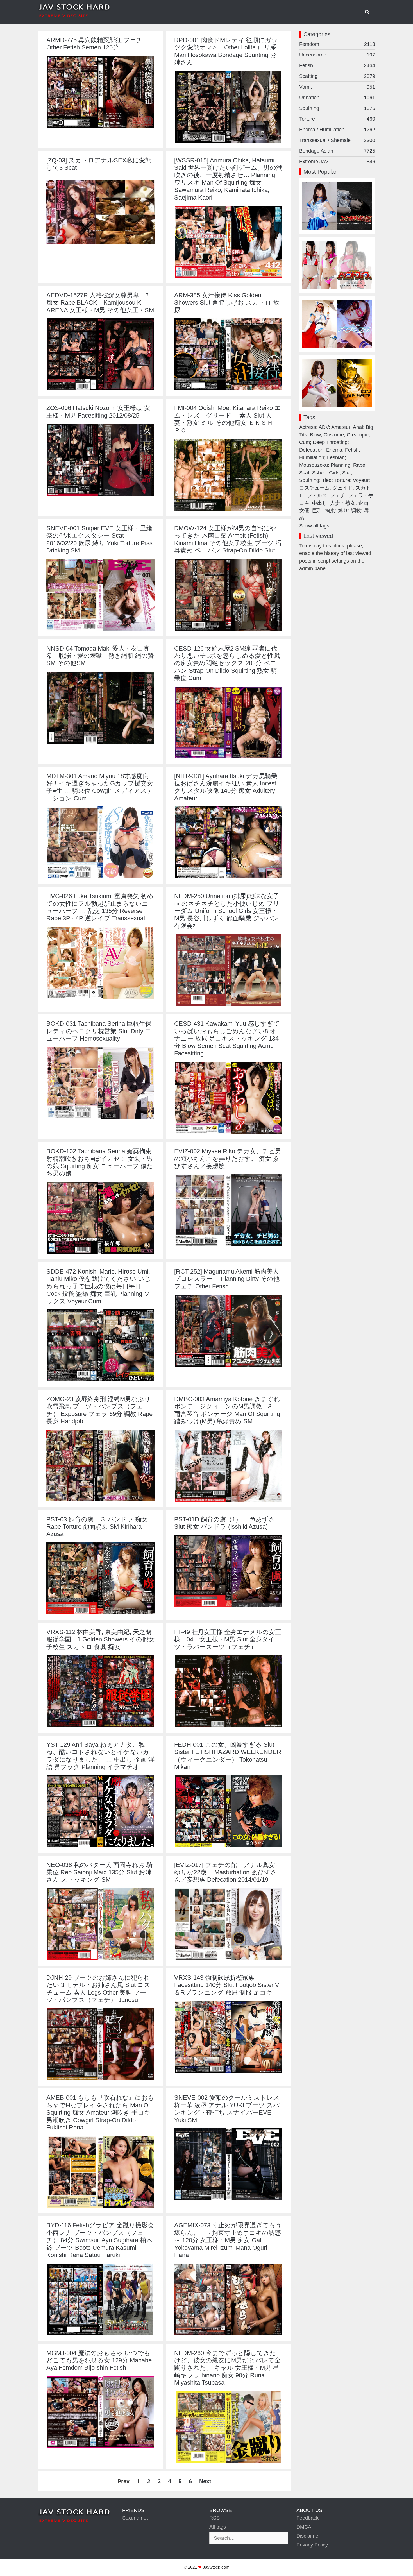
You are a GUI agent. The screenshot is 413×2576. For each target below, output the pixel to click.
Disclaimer (308, 2536)
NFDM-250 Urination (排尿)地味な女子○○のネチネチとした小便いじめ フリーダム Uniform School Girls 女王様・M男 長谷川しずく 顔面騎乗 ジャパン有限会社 (227, 911)
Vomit (337, 87)
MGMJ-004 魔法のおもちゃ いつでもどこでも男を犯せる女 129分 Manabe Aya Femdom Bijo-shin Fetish (99, 2360)
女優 (304, 511)
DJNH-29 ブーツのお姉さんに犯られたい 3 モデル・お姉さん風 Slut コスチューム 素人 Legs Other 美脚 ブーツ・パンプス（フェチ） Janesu (98, 1989)
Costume (334, 435)
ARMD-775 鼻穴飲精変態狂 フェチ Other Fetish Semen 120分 (95, 44)
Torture (337, 119)
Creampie (358, 435)
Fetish (337, 65)
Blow (315, 435)
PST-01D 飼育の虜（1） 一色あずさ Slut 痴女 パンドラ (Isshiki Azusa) (225, 1523)
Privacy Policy (312, 2545)
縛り (343, 511)
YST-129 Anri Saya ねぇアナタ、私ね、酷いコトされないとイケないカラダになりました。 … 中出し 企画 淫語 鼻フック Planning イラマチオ (100, 1756)
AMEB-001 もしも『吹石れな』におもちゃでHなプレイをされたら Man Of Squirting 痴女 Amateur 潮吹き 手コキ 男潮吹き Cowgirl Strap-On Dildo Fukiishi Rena (100, 2112)
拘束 (330, 511)
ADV (324, 427)
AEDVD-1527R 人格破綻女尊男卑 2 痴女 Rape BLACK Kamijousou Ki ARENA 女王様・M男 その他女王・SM (100, 303)
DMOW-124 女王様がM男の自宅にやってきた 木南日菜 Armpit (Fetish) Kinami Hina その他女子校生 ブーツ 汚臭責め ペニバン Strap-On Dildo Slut (228, 539)
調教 (356, 511)
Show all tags (314, 526)
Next (205, 2481)
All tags (218, 2527)
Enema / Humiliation (337, 130)
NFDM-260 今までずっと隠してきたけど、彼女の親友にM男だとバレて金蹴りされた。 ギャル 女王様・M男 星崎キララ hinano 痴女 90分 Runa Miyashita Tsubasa (227, 2368)
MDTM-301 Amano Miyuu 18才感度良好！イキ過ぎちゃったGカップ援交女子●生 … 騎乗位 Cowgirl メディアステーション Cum (100, 787)
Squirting (337, 108)
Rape (359, 465)
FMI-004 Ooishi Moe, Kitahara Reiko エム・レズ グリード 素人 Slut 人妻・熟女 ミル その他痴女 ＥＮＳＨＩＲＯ (228, 419)
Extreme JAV (337, 162)
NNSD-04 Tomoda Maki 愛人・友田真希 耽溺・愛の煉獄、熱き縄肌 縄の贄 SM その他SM (100, 656)
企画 (363, 503)
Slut (347, 473)
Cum (305, 442)
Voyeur (361, 480)
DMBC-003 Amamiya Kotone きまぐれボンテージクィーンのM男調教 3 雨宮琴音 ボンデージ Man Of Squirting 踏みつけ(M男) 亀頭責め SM (227, 1410)
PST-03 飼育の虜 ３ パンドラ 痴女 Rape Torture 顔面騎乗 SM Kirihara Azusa (97, 1527)
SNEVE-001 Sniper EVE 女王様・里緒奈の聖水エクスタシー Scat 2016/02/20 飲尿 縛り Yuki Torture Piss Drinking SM (99, 539)
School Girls (326, 473)
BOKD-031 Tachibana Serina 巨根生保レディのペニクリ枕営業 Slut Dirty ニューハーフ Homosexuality (99, 1031)
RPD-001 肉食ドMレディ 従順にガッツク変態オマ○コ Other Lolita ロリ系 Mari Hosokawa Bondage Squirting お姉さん (226, 51)
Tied (327, 480)
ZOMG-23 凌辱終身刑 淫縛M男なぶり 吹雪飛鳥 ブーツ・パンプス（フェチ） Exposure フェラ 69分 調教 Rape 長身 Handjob (99, 1410)
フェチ (338, 495)
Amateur (341, 427)
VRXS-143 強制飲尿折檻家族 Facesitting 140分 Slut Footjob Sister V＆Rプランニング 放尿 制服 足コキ (227, 1985)
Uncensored (337, 55)
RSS (215, 2518)
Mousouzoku (314, 465)
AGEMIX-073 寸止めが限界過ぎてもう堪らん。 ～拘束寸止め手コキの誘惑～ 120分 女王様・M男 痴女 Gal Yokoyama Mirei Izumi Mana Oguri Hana (228, 2240)
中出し (320, 503)
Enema (334, 450)
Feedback (308, 2518)
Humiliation (312, 457)
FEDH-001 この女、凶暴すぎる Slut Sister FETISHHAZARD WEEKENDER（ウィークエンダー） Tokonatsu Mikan (228, 1756)
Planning (341, 465)
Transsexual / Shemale (337, 140)
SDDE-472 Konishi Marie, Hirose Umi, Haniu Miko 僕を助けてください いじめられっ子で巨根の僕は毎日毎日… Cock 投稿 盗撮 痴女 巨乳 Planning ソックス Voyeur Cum (99, 1286)
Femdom (337, 44)
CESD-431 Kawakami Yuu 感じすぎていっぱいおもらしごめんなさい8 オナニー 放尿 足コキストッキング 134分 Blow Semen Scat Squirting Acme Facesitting (227, 1038)
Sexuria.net (135, 2518)
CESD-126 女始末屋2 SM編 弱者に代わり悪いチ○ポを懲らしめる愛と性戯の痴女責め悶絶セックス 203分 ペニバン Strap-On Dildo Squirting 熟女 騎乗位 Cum (227, 663)
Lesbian (336, 457)
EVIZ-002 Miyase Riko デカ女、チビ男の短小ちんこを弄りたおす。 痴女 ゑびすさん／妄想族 (228, 1159)
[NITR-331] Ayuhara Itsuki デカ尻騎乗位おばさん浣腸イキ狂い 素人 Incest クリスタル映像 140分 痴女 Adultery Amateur (226, 787)
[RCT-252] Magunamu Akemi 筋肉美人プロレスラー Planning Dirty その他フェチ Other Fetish (227, 1279)
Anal (358, 427)
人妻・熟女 (343, 503)
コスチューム (314, 488)
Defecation (311, 450)
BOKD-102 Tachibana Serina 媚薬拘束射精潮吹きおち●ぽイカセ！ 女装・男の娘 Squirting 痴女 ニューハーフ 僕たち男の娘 (100, 1162)
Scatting (337, 76)
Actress (308, 427)
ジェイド (342, 488)
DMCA (304, 2527)
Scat (304, 473)
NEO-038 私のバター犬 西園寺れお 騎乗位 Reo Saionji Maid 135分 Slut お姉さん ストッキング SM (99, 1872)
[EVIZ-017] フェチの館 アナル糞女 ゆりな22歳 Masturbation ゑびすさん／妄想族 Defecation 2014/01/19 (228, 1872)
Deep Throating (330, 442)
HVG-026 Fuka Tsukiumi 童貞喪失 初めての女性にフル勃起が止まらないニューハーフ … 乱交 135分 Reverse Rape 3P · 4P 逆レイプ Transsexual (100, 907)
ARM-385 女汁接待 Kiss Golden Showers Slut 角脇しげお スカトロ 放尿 (227, 303)
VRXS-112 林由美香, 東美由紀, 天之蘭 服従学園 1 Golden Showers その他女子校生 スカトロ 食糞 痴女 (100, 1639)
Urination (337, 98)
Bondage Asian (337, 151)
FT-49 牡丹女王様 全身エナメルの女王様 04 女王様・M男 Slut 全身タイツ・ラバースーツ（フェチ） (228, 1639)
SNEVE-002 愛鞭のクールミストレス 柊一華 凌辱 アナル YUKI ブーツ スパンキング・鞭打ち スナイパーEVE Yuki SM (227, 2109)
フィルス (317, 495)
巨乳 (317, 511)
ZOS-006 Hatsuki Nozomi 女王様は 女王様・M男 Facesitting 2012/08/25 (98, 412)
